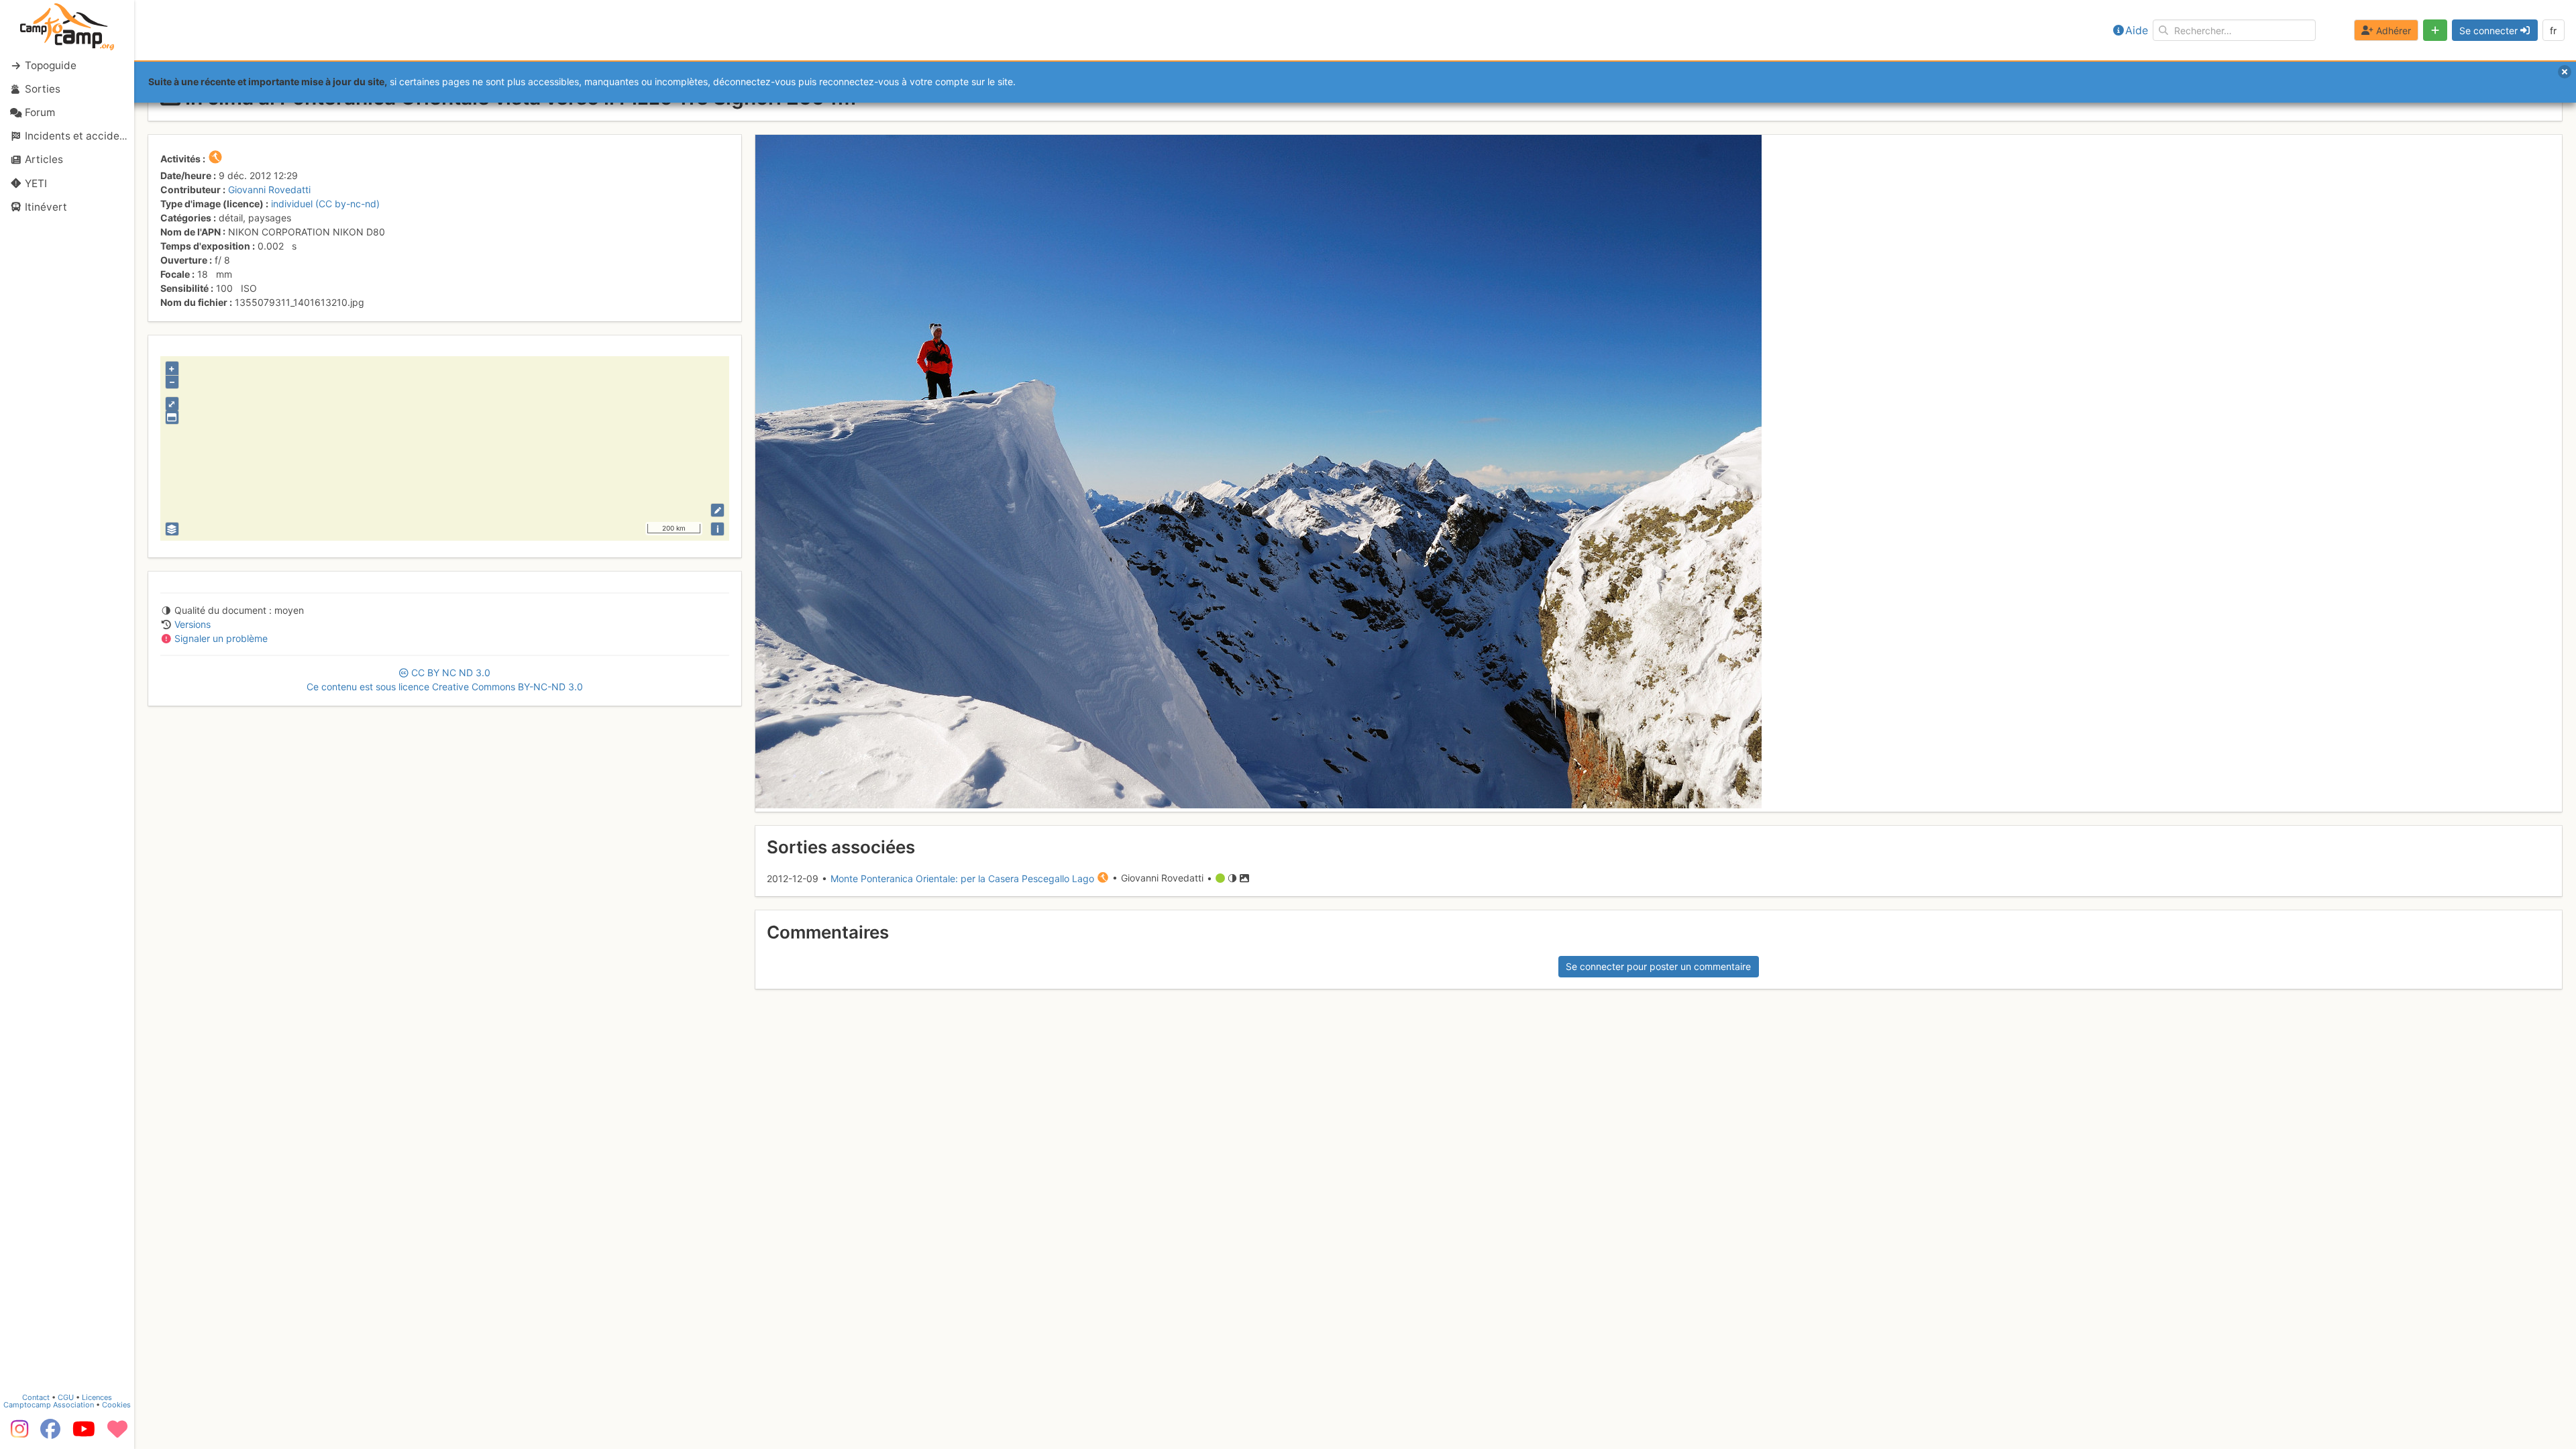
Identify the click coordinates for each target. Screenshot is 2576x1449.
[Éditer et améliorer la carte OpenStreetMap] (717, 510)
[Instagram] (17, 1434)
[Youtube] (84, 1434)
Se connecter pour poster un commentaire (1658, 966)
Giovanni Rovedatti (269, 190)
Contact (36, 1397)
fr (2553, 31)
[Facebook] (50, 1434)
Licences (97, 1397)
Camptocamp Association (49, 1405)
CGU (66, 1397)
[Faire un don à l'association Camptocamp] (117, 1434)
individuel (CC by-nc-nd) (325, 204)
